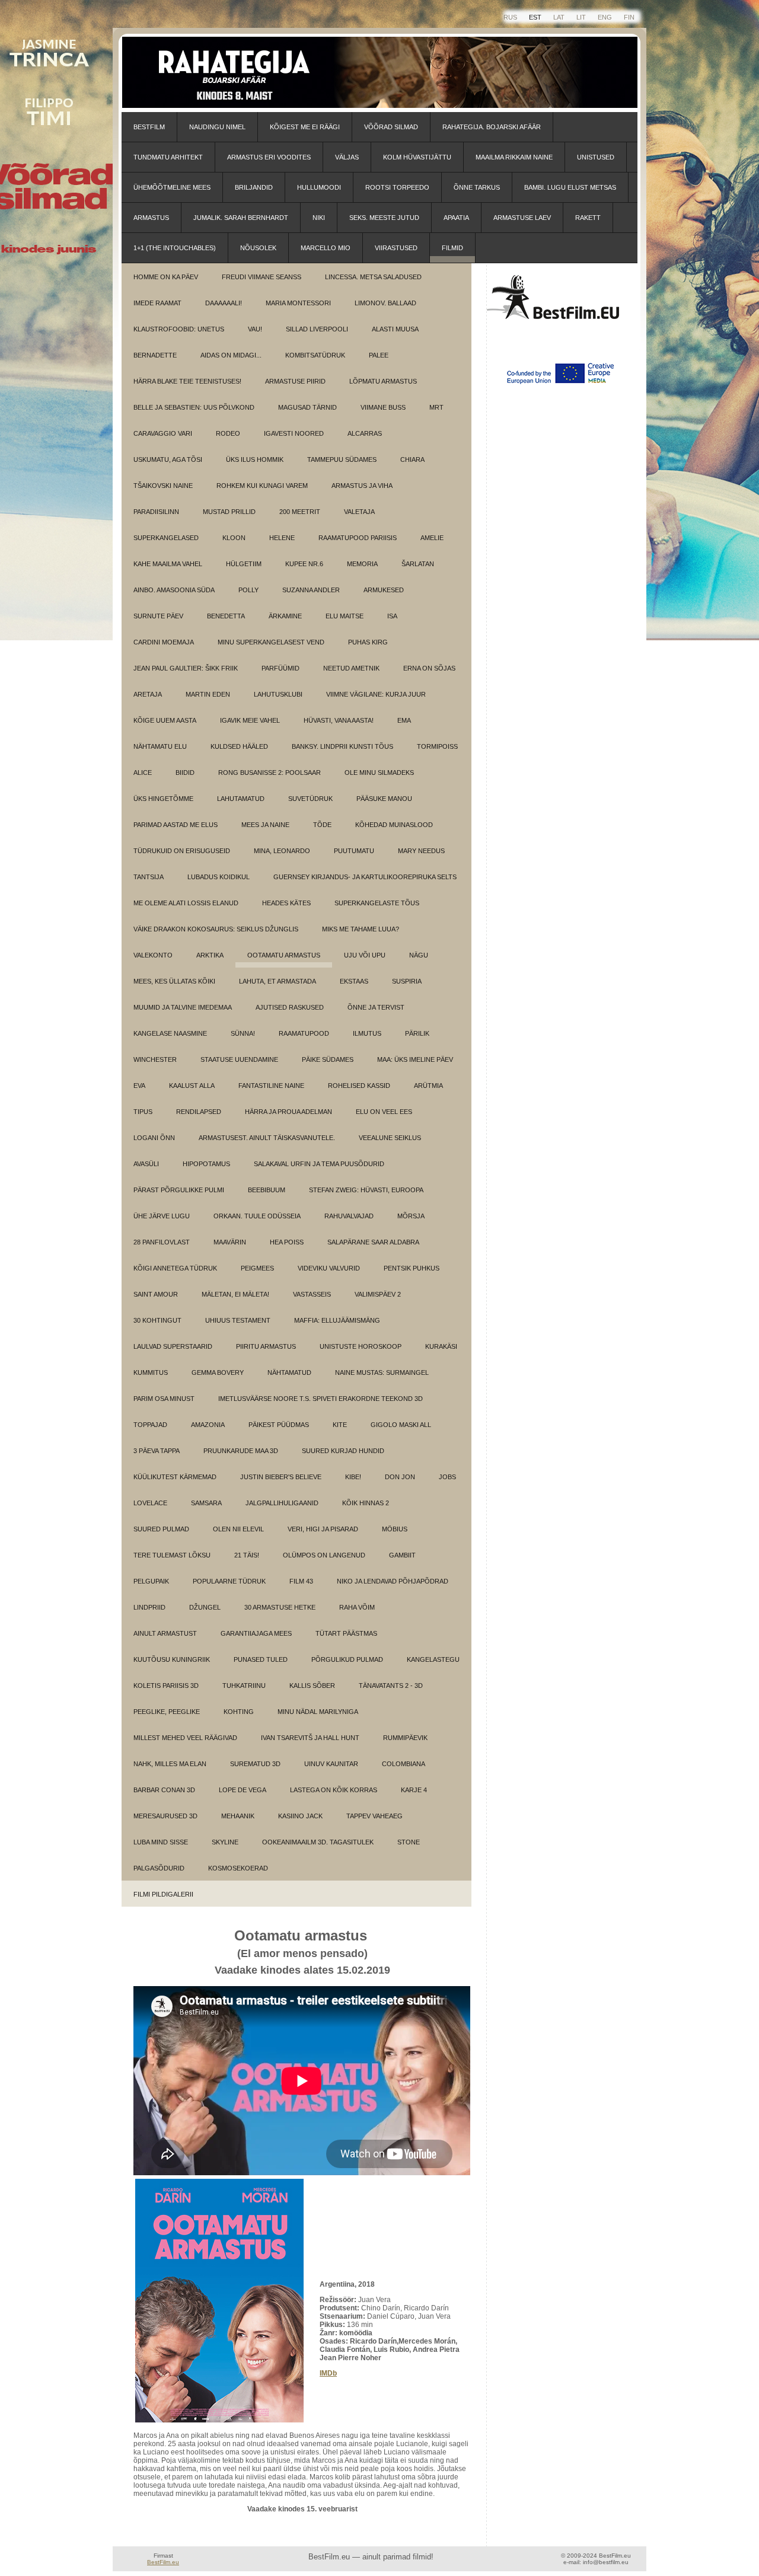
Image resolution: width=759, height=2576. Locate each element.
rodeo (228, 433)
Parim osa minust (164, 1399)
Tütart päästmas (346, 1633)
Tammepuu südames (342, 459)
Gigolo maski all (401, 1425)
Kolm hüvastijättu (417, 157)
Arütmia (428, 1086)
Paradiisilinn (156, 512)
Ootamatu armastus (284, 955)
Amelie (432, 538)
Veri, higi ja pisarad (323, 1529)
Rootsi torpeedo (397, 187)
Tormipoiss (437, 746)
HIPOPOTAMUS (206, 1164)
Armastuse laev (522, 218)
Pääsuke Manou (384, 799)
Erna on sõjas (429, 668)
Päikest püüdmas (279, 1425)
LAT (559, 17)
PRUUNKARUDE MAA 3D (241, 1451)
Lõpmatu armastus (383, 381)
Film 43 (301, 1581)
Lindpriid (149, 1607)
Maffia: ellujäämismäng (337, 1320)
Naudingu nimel (217, 127)
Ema (404, 720)
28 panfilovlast (162, 1242)
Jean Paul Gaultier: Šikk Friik (186, 668)
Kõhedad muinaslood (394, 825)
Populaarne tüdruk (229, 1581)
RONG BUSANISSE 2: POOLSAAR (270, 773)
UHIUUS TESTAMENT (238, 1320)
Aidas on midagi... (231, 355)
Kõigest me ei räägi (305, 127)
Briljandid (254, 187)
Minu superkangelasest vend (271, 642)
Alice (143, 773)
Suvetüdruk (310, 799)
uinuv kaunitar (331, 1764)
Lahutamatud (241, 799)
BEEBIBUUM (267, 1190)
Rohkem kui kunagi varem (262, 486)
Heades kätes (286, 903)
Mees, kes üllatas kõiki (174, 981)
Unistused (596, 157)
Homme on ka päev (166, 277)
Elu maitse (345, 616)
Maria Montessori (298, 303)
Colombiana (404, 1764)
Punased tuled (261, 1659)
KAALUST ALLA (192, 1086)
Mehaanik (238, 1816)
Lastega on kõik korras (334, 1790)
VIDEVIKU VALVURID (329, 1268)
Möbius (395, 1529)
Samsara (206, 1503)
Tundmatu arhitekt (168, 157)
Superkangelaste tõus (377, 903)
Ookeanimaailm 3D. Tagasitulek (318, 1842)
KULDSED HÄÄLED (239, 746)
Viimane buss (383, 407)
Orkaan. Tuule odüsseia (257, 1216)
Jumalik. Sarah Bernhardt (241, 218)
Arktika (210, 955)
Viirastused (396, 248)
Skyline (225, 1842)
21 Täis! (247, 1555)
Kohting (239, 1712)
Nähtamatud (289, 1372)
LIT (581, 17)
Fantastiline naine (271, 1086)
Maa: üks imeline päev (415, 1059)
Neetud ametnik (351, 668)
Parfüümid (280, 668)
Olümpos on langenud (324, 1555)
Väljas (347, 157)
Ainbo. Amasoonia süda (174, 590)
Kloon (234, 538)
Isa (392, 616)
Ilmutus (367, 1033)
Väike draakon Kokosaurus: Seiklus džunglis (216, 929)
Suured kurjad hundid (343, 1451)
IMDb (328, 2373)
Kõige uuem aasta (165, 720)
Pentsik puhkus (412, 1268)
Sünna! (243, 1033)
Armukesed (384, 590)
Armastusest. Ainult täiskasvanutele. (267, 1138)
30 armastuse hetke (280, 1607)
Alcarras (365, 433)
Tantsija (149, 877)
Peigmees (257, 1268)
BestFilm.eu (163, 2562)
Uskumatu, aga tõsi (168, 459)
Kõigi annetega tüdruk (175, 1268)
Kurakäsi (441, 1346)
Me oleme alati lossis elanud (186, 903)
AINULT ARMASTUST (165, 1633)
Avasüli (146, 1164)
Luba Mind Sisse (161, 1842)
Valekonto (153, 955)
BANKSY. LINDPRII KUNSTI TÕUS (342, 746)
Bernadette (155, 355)
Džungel (205, 1607)
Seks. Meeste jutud (384, 218)
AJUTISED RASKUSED (290, 1007)
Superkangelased (166, 538)
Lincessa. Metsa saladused (373, 277)
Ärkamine (285, 616)
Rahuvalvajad (349, 1216)
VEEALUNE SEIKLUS (390, 1138)
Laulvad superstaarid (173, 1346)
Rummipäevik (405, 1738)
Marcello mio (326, 248)
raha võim (357, 1607)
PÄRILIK (417, 1033)
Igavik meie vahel (250, 720)
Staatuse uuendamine (239, 1059)
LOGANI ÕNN (154, 1138)
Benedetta (226, 616)
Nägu (419, 955)
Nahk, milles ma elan (170, 1764)
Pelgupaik (151, 1581)
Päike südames (328, 1059)
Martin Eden (208, 694)
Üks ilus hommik (255, 459)
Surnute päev (158, 616)
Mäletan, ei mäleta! (235, 1294)
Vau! (255, 329)
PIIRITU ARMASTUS (266, 1346)
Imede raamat (157, 303)
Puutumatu (354, 851)
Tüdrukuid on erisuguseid (182, 851)
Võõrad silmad (391, 127)
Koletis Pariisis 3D (166, 1686)
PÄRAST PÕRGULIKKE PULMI (179, 1190)
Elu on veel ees (384, 1112)
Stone (409, 1842)
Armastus (151, 218)
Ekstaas (354, 981)
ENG (605, 17)
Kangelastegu (433, 1659)
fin (629, 17)
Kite (340, 1425)
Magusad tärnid (307, 407)
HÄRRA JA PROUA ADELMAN (288, 1112)
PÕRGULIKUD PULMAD (347, 1659)
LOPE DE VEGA (243, 1790)
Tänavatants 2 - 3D (391, 1686)
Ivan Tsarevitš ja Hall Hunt (310, 1738)
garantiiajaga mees (256, 1633)
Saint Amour (156, 1294)
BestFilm (149, 127)
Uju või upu (365, 955)
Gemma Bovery (218, 1372)
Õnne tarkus (477, 187)
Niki (319, 218)
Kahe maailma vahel (168, 564)
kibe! (353, 1477)
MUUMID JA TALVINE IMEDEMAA (183, 1007)
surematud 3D (255, 1764)
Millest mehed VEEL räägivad (185, 1738)
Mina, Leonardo (282, 851)
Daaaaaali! (224, 303)
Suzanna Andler (311, 590)
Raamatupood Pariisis (358, 538)
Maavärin (230, 1242)
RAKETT (588, 218)
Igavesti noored (294, 433)
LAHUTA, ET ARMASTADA (278, 981)
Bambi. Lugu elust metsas (570, 187)
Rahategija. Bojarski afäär (492, 127)
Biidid (185, 773)
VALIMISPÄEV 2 (378, 1294)
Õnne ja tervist (376, 1007)
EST (535, 17)
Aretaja (148, 694)
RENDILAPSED (199, 1112)
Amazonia (208, 1425)
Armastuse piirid (295, 381)
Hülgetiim (244, 564)
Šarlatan (418, 564)
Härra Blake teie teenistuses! (187, 381)
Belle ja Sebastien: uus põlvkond (194, 407)
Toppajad (150, 1425)
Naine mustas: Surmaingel (382, 1372)
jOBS (447, 1477)
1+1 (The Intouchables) (175, 248)
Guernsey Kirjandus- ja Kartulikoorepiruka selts (365, 877)
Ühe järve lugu (162, 1216)
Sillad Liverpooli (317, 329)
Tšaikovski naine (163, 486)
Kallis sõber (312, 1686)
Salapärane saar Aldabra (373, 1242)
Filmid (452, 248)
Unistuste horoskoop (361, 1346)
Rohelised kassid (359, 1086)
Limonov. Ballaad (385, 303)
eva (139, 1086)
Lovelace (150, 1503)
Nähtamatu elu (160, 746)
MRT (436, 407)
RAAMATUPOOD (304, 1033)
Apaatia (456, 218)
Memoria (362, 564)
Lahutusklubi (278, 694)
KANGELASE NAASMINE (170, 1033)
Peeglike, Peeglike (167, 1712)
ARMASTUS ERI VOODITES (269, 157)
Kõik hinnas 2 (366, 1503)
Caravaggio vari (163, 433)
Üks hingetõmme (163, 799)
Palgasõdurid (159, 1868)
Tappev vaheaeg (374, 1816)
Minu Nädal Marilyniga (318, 1712)
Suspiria (407, 981)
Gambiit (402, 1555)
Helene (282, 538)
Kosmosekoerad (238, 1868)
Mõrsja (411, 1216)
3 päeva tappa (157, 1451)
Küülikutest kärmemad (175, 1477)
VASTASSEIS (312, 1294)
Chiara (412, 459)
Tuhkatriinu (244, 1686)
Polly (248, 590)
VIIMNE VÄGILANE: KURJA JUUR (376, 694)
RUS (510, 17)
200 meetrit (300, 512)
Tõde (322, 825)
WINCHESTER (155, 1059)
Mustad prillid (229, 512)
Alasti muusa (395, 329)
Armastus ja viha (362, 486)
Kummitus (151, 1372)
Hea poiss (287, 1242)
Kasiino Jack (300, 1816)
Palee (379, 355)
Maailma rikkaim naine (514, 157)
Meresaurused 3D (165, 1816)
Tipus (143, 1112)
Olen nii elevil (238, 1529)
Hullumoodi (319, 187)
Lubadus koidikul (219, 877)
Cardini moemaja (164, 642)
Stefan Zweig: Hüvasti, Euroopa (366, 1190)
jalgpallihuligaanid (282, 1503)
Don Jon (400, 1477)
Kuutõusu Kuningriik (172, 1659)
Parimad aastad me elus (176, 825)
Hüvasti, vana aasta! (339, 720)
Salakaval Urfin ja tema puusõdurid (319, 1164)
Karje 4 (414, 1790)
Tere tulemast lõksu (172, 1555)
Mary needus (421, 851)
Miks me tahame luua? (361, 929)
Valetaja (359, 512)
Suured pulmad (161, 1529)
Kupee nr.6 (304, 564)
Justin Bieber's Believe (281, 1477)
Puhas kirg (368, 642)
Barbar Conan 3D (164, 1790)
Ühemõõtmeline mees (172, 187)
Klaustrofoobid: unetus (179, 329)
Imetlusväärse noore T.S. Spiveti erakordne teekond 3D (320, 1399)
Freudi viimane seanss (261, 277)
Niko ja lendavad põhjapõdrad (393, 1581)
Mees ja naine (265, 825)
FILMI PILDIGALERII (163, 1894)
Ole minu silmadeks (379, 773)
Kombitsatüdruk (315, 355)
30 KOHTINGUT (157, 1320)
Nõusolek (258, 248)
